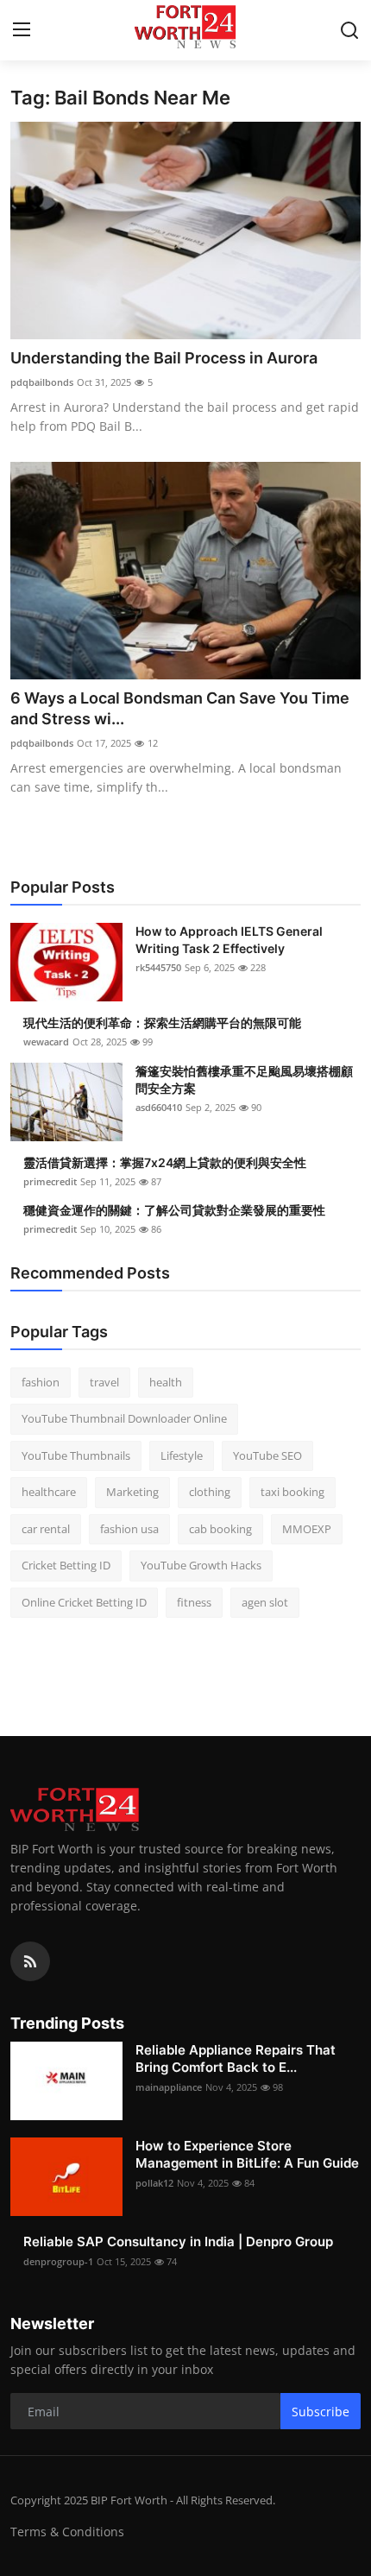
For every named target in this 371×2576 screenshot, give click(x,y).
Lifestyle (182, 1455)
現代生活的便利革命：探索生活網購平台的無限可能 (162, 1023)
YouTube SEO (267, 1455)
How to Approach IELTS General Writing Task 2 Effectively (229, 940)
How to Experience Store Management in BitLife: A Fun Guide (247, 2154)
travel (104, 1382)
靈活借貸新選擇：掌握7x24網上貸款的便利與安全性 (165, 1162)
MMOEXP (307, 1529)
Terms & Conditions (67, 2532)
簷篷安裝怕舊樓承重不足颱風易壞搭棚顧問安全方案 (244, 1080)
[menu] (22, 30)
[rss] (30, 1961)
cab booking (220, 1529)
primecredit (50, 1181)
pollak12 (154, 2183)
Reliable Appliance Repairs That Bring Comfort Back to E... (236, 2058)
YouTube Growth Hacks (201, 1565)
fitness (194, 1602)
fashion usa (129, 1529)
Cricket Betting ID (66, 1565)
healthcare (49, 1492)
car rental (46, 1529)
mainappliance (169, 2087)
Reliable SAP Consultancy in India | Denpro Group (178, 2241)
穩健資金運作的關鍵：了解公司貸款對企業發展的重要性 (174, 1210)
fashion (41, 1382)
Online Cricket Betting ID (84, 1602)
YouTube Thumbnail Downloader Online (124, 1418)
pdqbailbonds (42, 382)
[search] (349, 30)
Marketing (132, 1492)
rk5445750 (158, 967)
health (166, 1382)
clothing (210, 1492)
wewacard (46, 1042)
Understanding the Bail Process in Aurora (164, 358)
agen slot (265, 1602)
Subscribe (321, 2412)
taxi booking (292, 1492)
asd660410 (159, 1107)
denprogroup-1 (58, 2261)
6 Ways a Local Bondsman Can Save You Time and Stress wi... (180, 708)
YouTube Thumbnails (76, 1455)
